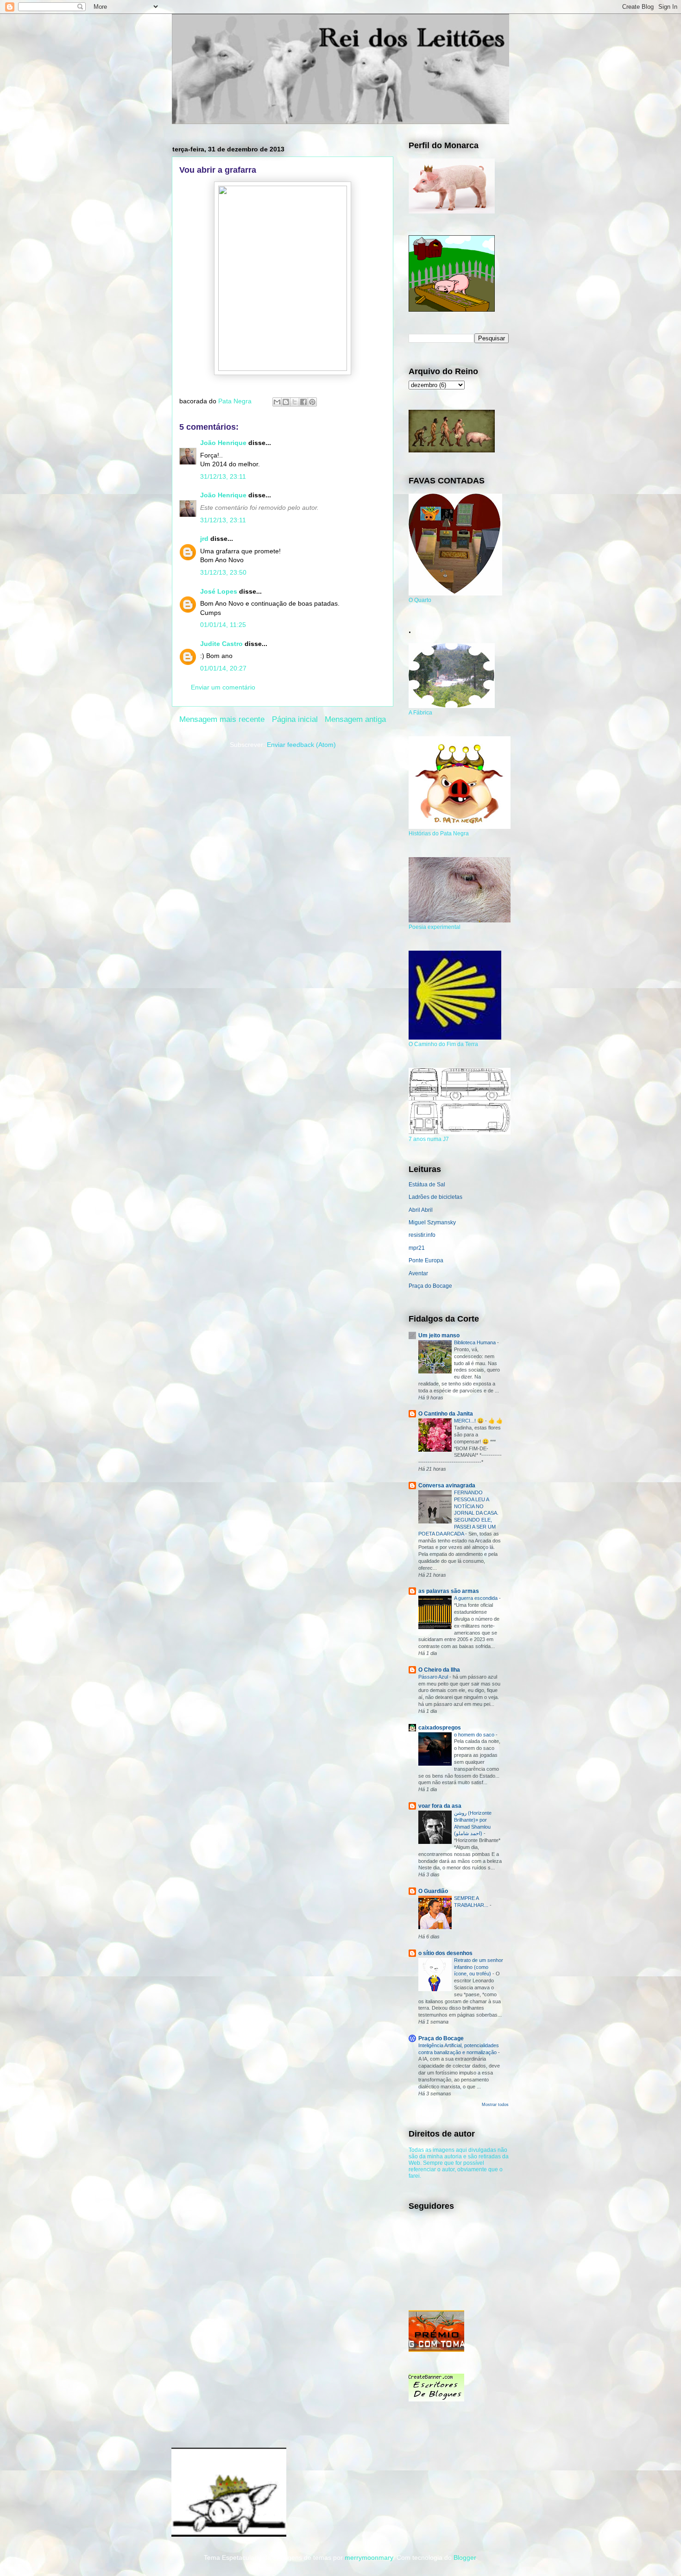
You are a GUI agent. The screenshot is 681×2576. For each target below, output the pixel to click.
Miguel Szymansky (432, 1222)
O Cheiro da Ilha (439, 1670)
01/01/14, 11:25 (223, 625)
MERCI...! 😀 (470, 1421)
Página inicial (295, 719)
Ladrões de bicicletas (435, 1197)
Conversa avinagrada (447, 1485)
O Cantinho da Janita (446, 1414)
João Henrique (223, 443)
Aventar (418, 1273)
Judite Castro (221, 644)
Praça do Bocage (430, 1286)
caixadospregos (440, 1728)
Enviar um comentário (223, 687)
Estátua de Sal (427, 1185)
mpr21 (417, 1248)
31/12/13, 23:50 (223, 572)
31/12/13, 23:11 (223, 476)
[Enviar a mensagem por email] (277, 402)
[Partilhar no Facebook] (303, 402)
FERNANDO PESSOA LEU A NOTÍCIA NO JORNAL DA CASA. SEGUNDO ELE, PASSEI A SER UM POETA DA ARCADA (458, 1513)
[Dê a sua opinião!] (286, 402)
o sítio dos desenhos (445, 1953)
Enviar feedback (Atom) (301, 745)
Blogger (465, 2557)
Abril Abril (421, 1210)
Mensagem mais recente (222, 719)
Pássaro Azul (434, 1677)
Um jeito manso (439, 1335)
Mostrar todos (495, 2105)
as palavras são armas (449, 1591)
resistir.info (422, 1235)
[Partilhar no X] (295, 402)
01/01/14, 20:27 (223, 668)
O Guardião (433, 1891)
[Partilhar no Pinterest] (312, 402)
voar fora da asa (440, 1806)
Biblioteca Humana (476, 1342)
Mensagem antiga (355, 719)
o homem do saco (475, 1735)
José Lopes (219, 591)
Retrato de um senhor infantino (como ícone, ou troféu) (479, 1967)
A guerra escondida (476, 1598)
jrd (204, 539)
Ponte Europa (426, 1260)
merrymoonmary (369, 2557)
